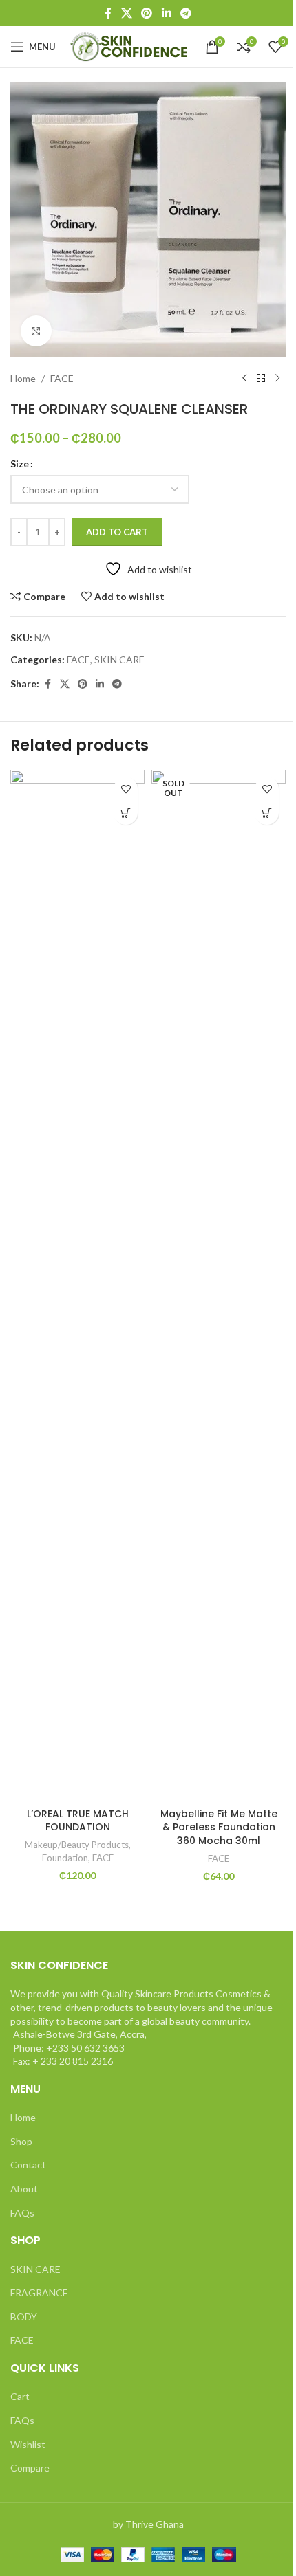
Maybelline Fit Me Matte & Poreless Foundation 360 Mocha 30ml (219, 1827)
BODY (24, 2317)
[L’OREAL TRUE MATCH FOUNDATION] (77, 1285)
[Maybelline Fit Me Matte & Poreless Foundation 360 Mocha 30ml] (219, 1285)
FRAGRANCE (39, 2292)
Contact (28, 2165)
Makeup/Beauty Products (77, 1845)
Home (23, 378)
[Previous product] (244, 379)
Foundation (65, 1858)
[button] (126, 813)
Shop (21, 2141)
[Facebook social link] (108, 13)
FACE (62, 378)
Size (20, 464)
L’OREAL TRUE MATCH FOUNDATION (78, 1821)
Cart (20, 2396)
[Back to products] (261, 379)
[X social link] (126, 13)
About (24, 2189)
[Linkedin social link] (166, 13)
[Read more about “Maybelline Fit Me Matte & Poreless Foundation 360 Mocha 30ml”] (267, 813)
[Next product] (277, 379)
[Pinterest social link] (147, 13)
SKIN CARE (119, 659)
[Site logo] (130, 46)
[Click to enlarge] (36, 331)
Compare (30, 2468)
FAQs (22, 2213)
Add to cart (117, 532)
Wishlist (28, 2444)
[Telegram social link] (186, 13)
